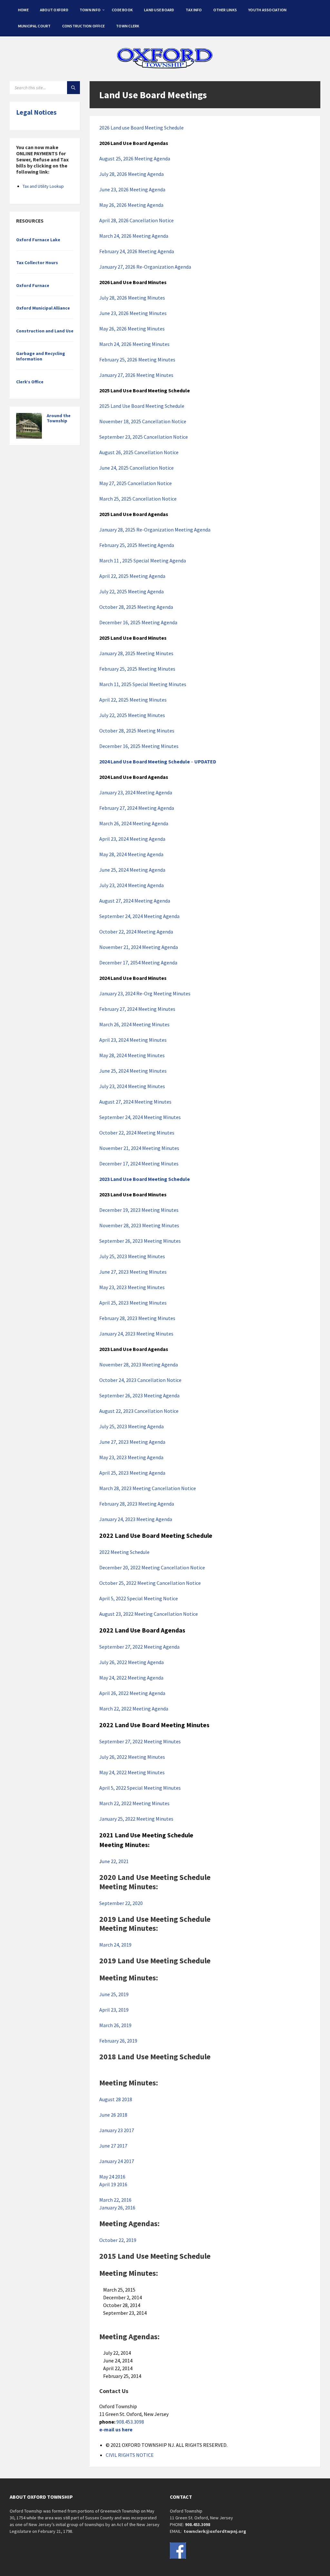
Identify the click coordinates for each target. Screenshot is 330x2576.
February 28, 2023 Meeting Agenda (137, 1504)
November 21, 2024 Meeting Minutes (139, 1148)
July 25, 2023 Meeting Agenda (131, 1426)
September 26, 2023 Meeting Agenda (139, 1395)
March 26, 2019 (115, 2025)
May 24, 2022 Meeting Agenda (131, 1678)
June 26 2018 (113, 2115)
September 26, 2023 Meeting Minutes (140, 1241)
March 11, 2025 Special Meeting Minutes (143, 684)
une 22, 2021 (115, 1861)
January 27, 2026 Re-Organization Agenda (145, 267)
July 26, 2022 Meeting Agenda (131, 1662)
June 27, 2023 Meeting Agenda (132, 1442)
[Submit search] (73, 88)
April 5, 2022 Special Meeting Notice (139, 1598)
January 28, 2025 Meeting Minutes (136, 653)
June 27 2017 (113, 2146)
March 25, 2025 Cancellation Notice (138, 499)
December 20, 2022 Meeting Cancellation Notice (152, 1567)
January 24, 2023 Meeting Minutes (136, 1334)
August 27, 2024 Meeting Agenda (135, 901)
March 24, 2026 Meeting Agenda (134, 236)
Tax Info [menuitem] (194, 10)
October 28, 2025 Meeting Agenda (136, 607)
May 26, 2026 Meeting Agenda (131, 205)
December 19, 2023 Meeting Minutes (139, 1210)
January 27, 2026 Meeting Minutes (136, 375)
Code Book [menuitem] (122, 10)
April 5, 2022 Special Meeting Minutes (140, 1788)
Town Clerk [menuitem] (128, 26)
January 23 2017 (117, 2130)
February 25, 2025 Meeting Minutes (137, 669)
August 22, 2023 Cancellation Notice (139, 1411)
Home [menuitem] (23, 10)
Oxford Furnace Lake (38, 240)
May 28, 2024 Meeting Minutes (132, 1055)
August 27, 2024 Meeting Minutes (135, 1102)
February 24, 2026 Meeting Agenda (137, 251)
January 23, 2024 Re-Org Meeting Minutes (145, 993)
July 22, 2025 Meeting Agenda (131, 591)
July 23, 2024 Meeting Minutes (132, 1086)
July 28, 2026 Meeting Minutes (132, 298)
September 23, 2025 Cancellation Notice (144, 437)
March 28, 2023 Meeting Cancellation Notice (148, 1488)
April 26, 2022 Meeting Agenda (132, 1693)
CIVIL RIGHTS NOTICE (130, 2455)
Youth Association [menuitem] (267, 10)
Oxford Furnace (33, 285)
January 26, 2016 (117, 2207)
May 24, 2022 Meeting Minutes (132, 1772)
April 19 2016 (113, 2184)
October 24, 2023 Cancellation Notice (140, 1380)
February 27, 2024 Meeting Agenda (137, 808)
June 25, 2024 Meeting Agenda (132, 870)
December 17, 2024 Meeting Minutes (139, 1164)
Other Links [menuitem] (225, 10)
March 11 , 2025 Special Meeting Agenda (143, 560)
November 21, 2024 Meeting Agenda (139, 947)
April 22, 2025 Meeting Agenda (132, 576)
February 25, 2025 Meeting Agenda (137, 545)
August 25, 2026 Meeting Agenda (135, 158)
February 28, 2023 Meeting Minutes (137, 1318)
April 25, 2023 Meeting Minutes (133, 1303)
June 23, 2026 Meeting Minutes (133, 313)
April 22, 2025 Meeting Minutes (133, 700)
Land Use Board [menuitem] (159, 10)
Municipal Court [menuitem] (34, 26)
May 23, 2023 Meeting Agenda (131, 1457)
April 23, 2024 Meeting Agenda (132, 839)
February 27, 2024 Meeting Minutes (137, 1009)
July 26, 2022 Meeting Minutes (132, 1757)
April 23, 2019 (114, 2010)
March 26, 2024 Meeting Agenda (134, 823)
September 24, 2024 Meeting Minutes (140, 1117)
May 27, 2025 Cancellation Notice (136, 483)
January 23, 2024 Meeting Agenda (136, 792)
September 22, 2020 (121, 1903)
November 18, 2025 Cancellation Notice (143, 421)
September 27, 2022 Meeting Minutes (140, 1741)
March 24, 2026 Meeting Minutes (134, 344)
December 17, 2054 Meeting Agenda (138, 962)
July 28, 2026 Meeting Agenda (131, 174)
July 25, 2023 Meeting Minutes (132, 1256)
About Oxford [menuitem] (54, 10)
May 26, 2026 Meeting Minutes (132, 329)
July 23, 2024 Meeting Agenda (131, 885)
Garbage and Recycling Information (41, 356)
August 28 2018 (116, 2099)
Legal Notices (36, 112)
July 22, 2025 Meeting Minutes (132, 715)
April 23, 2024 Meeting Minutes (133, 1040)
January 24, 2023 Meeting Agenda (136, 1519)
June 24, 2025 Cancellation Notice (136, 468)
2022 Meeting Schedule (124, 1552)
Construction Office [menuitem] (84, 26)
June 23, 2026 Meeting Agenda (132, 189)
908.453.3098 (130, 2422)
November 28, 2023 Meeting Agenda (139, 1365)
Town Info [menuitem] (90, 10)
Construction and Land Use (45, 331)
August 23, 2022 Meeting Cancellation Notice (149, 1614)
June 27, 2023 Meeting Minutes (133, 1272)
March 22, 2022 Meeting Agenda (134, 1709)
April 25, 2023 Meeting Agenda (132, 1473)
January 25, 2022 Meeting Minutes (136, 1819)
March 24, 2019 (115, 1945)
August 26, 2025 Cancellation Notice (139, 452)
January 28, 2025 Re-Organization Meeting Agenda (155, 530)
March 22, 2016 (115, 2200)
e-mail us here (116, 2429)
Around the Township (59, 418)
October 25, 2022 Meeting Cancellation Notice (150, 1583)
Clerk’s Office (30, 382)
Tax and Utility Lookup (43, 186)
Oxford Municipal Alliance (43, 308)
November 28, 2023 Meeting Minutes (139, 1225)
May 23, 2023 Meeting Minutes (132, 1287)
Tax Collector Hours (37, 263)
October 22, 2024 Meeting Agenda (136, 932)
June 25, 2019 (114, 1994)
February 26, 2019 (118, 2041)
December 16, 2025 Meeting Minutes (139, 746)
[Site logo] (165, 69)
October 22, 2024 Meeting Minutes (137, 1133)
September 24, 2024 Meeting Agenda (139, 916)
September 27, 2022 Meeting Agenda (139, 1647)
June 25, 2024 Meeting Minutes (133, 1071)
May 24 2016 (112, 2177)
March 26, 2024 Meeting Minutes (134, 1024)
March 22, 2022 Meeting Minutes (134, 1803)
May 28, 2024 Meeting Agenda (131, 854)
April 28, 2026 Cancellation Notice (136, 220)
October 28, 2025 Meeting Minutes (137, 731)
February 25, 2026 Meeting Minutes (137, 359)
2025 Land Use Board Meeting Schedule (142, 406)
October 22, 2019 (119, 2240)
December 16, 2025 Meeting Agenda (138, 622)
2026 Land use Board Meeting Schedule (141, 128)
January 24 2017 (117, 2161)
